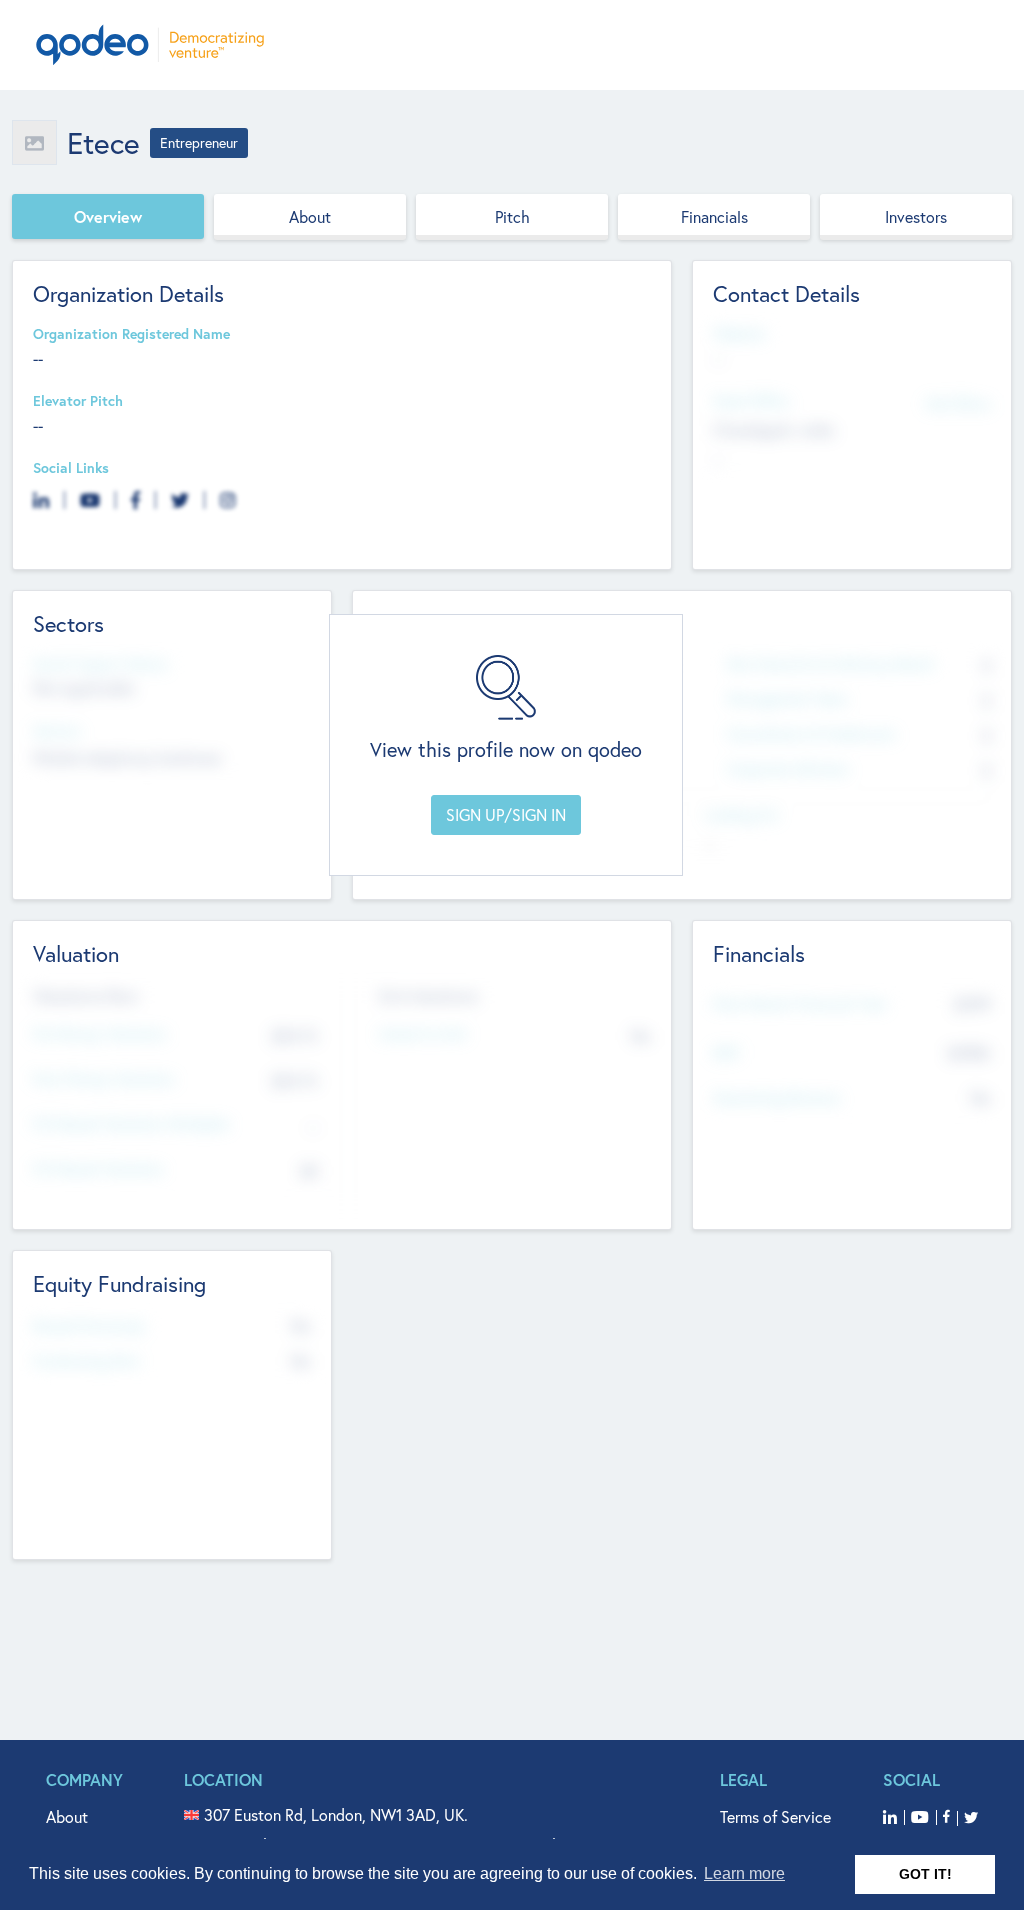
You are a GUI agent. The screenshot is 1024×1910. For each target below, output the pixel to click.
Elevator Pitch (78, 401)
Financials (714, 216)
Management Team (787, 699)
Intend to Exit (423, 1034)
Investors (916, 216)
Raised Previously (89, 1326)
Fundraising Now (87, 1361)
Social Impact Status (100, 664)
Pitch (512, 216)
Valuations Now (86, 996)
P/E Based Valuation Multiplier (131, 1124)
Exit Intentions (428, 996)
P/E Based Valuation (98, 1169)
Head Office (751, 401)
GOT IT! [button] (925, 1874)
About (310, 216)
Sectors (57, 731)
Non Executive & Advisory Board (830, 664)
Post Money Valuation (104, 1079)
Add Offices (958, 402)
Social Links (71, 468)
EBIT (726, 1053)
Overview (108, 216)
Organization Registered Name (131, 334)
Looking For (742, 815)
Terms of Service (775, 1816)
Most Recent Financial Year (800, 1004)
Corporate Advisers (788, 769)
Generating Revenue (776, 1098)
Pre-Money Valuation (100, 1034)
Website (739, 334)
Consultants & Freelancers (811, 734)
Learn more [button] (744, 1873)
